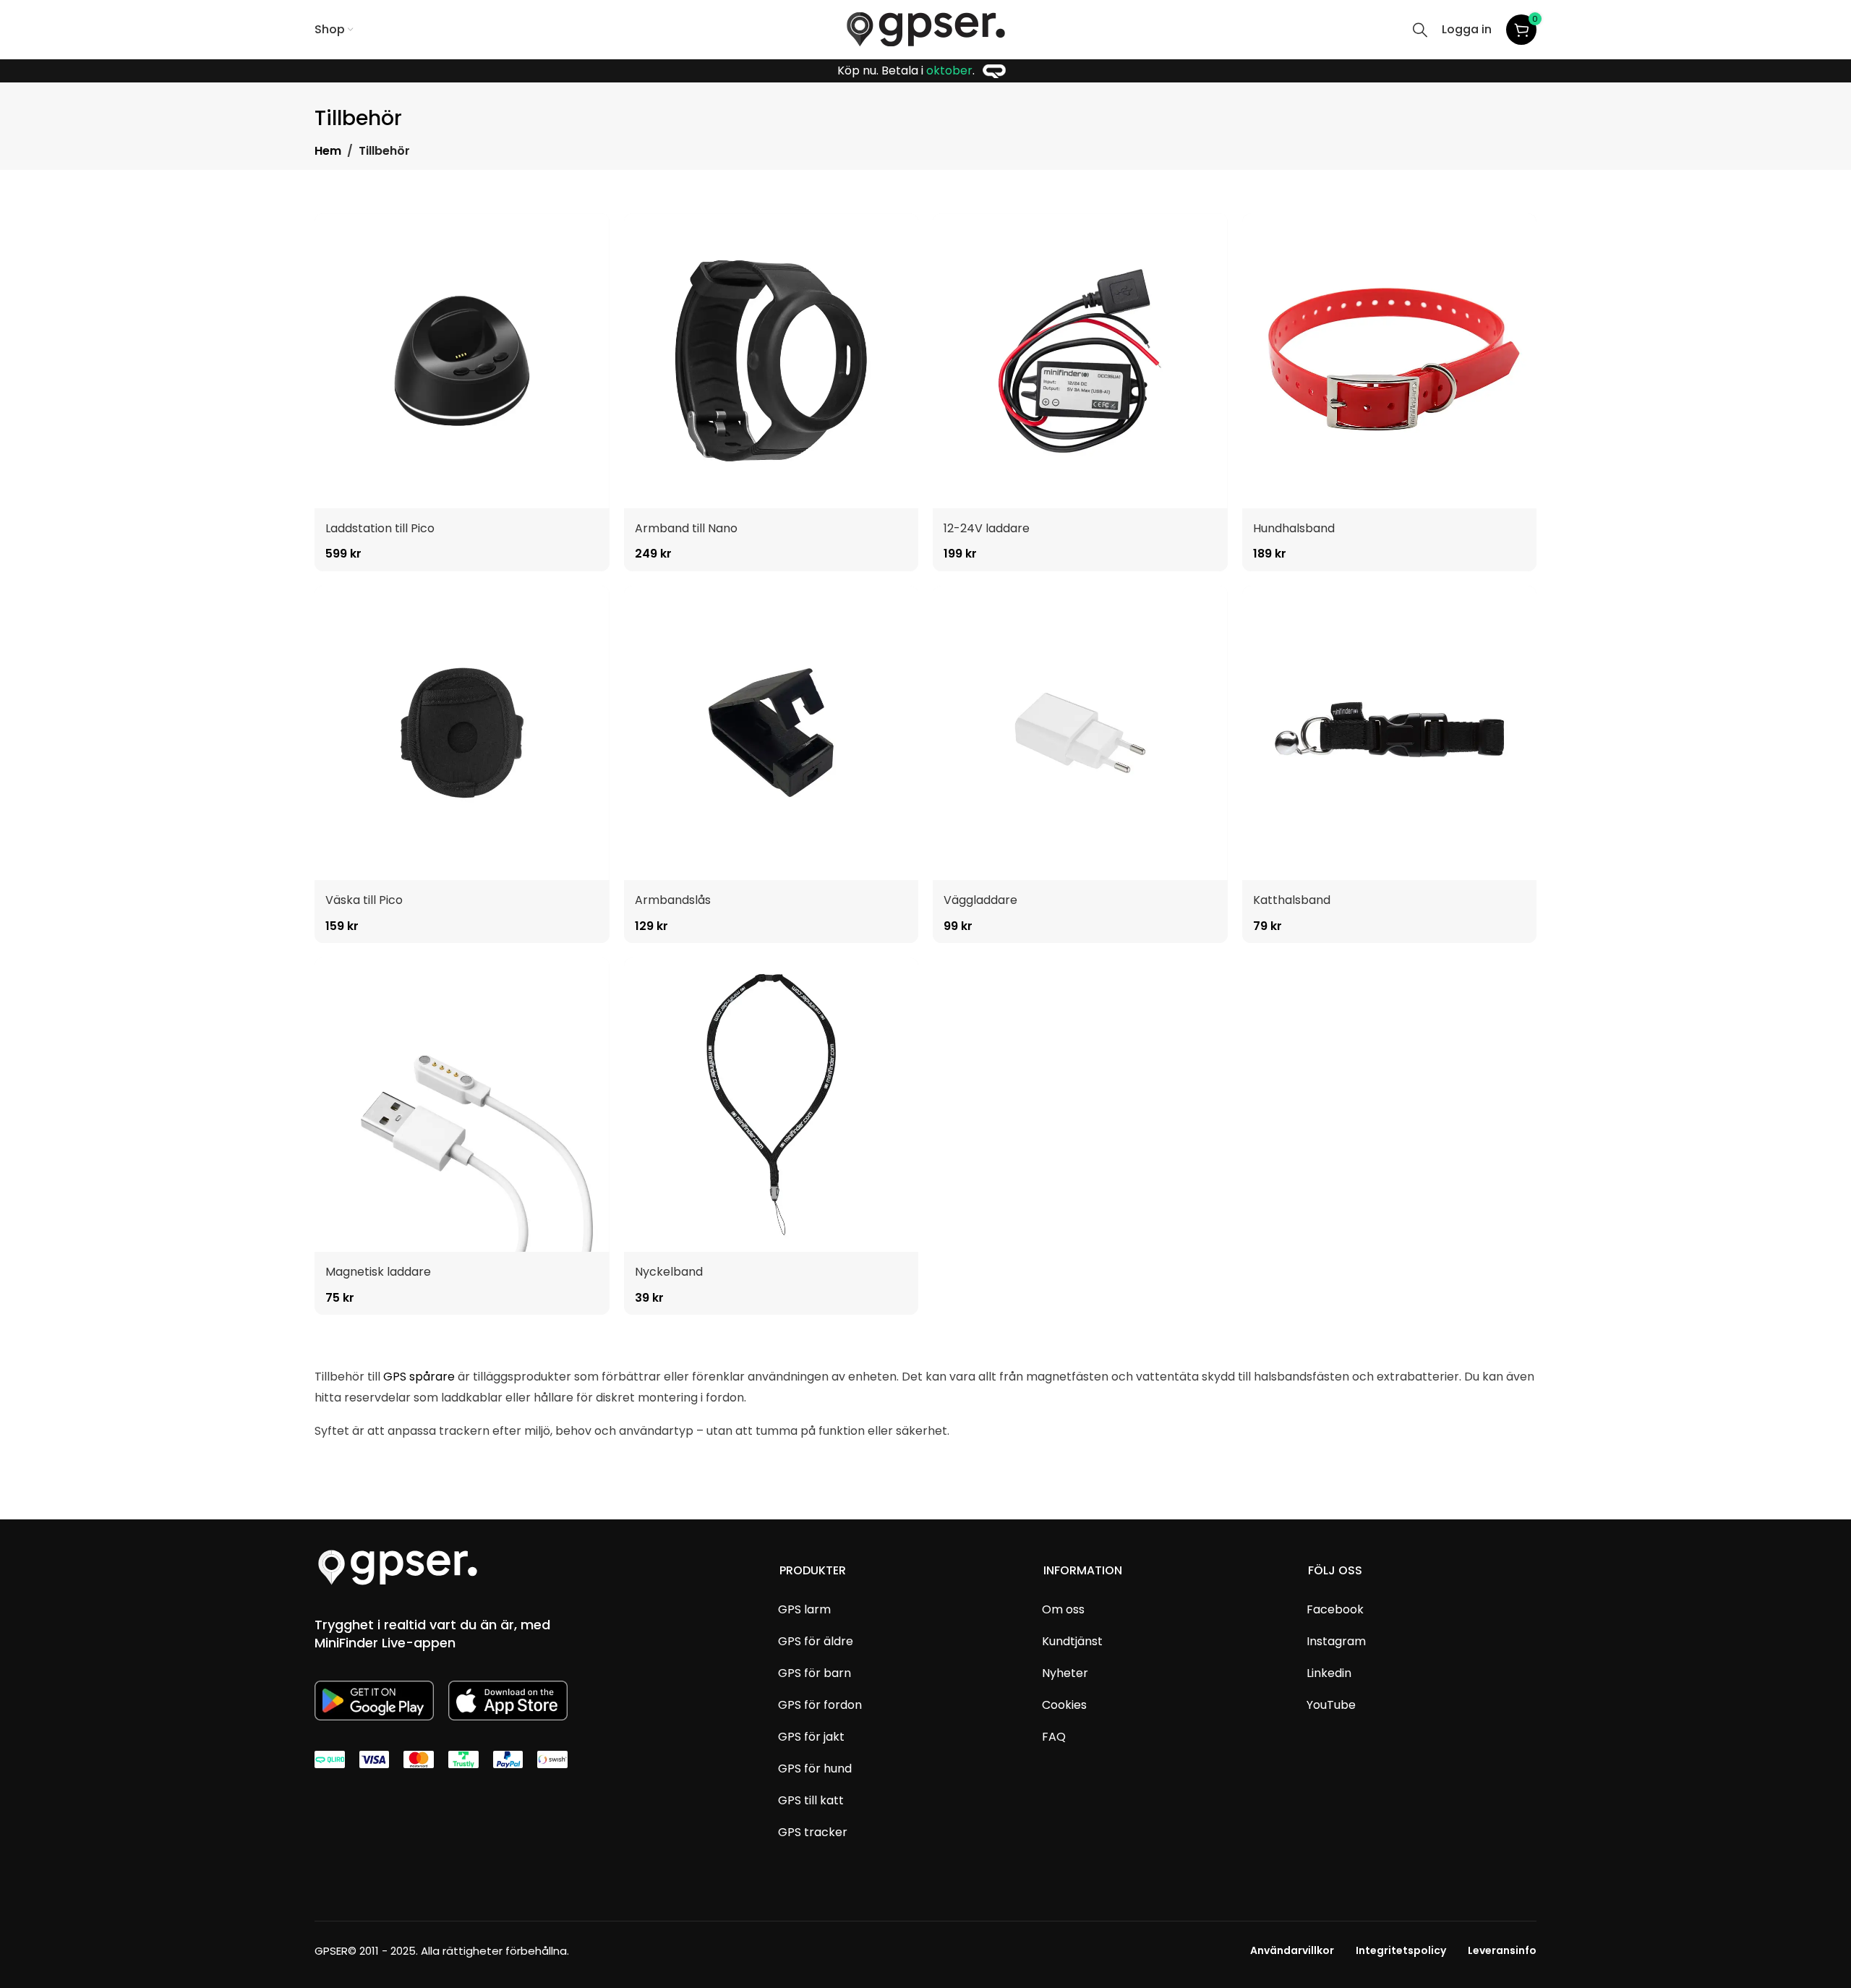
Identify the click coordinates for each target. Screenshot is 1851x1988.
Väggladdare (980, 900)
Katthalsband (1292, 900)
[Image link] (398, 1567)
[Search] (1420, 30)
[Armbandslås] (771, 733)
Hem (328, 151)
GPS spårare (419, 1377)
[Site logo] (926, 29)
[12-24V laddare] (1080, 361)
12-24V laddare (987, 528)
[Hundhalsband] (1390, 361)
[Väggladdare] (1080, 733)
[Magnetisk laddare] (462, 1105)
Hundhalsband (1294, 528)
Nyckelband (669, 1272)
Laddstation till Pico (380, 528)
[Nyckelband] (771, 1105)
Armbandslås (673, 900)
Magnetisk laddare (378, 1272)
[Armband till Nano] (771, 361)
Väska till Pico (364, 900)
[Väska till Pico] (462, 733)
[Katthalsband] (1390, 733)
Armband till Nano (686, 528)
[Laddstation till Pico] (462, 361)
